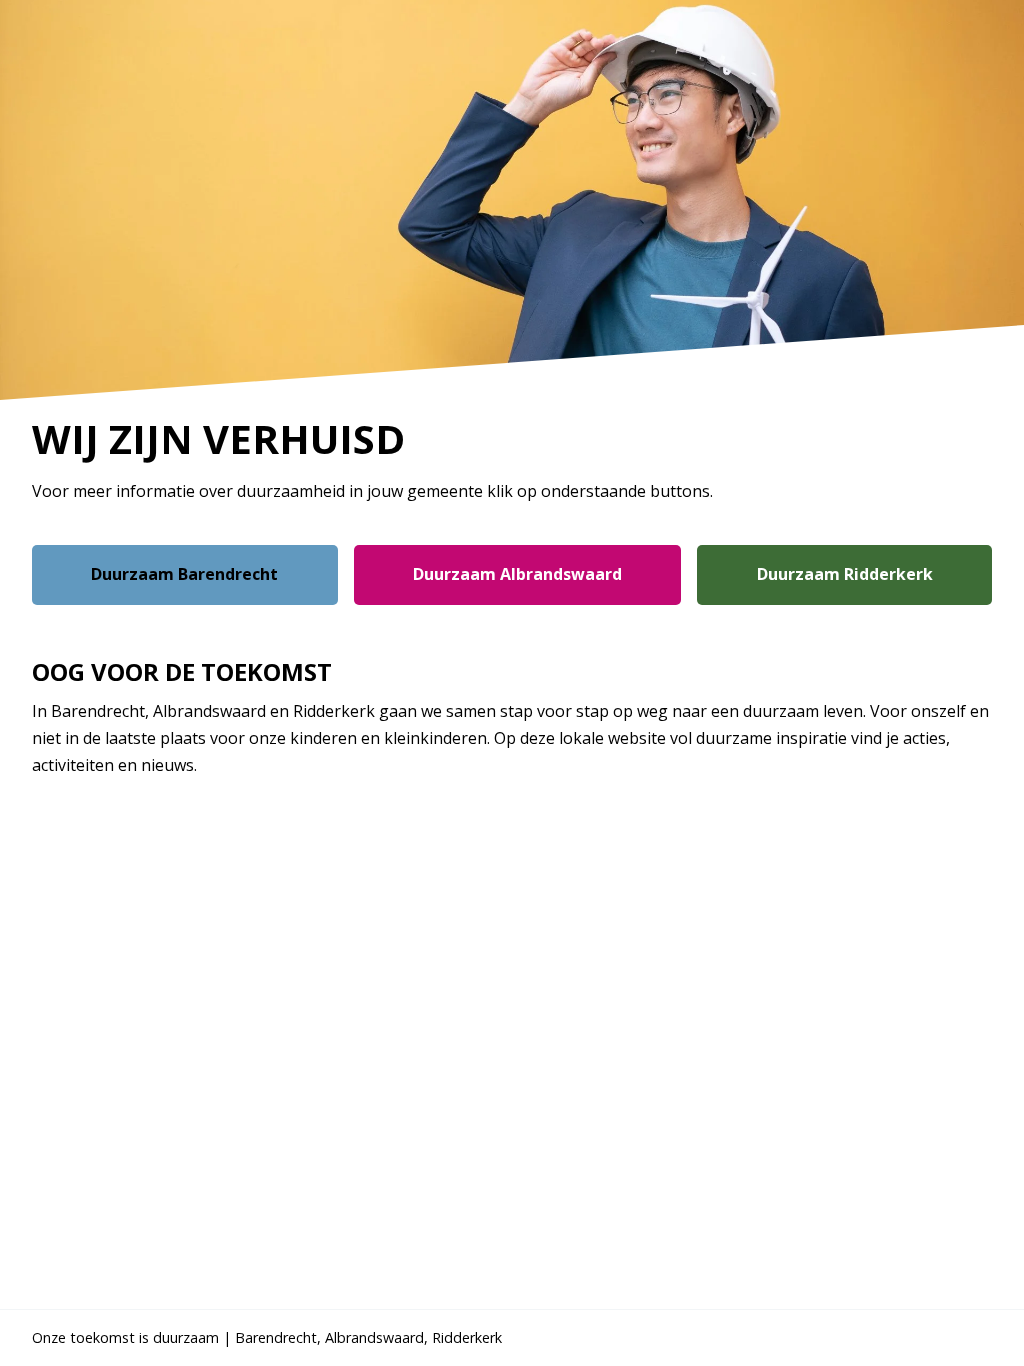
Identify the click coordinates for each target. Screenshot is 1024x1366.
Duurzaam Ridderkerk (845, 574)
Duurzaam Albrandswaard (517, 574)
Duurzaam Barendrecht (184, 574)
